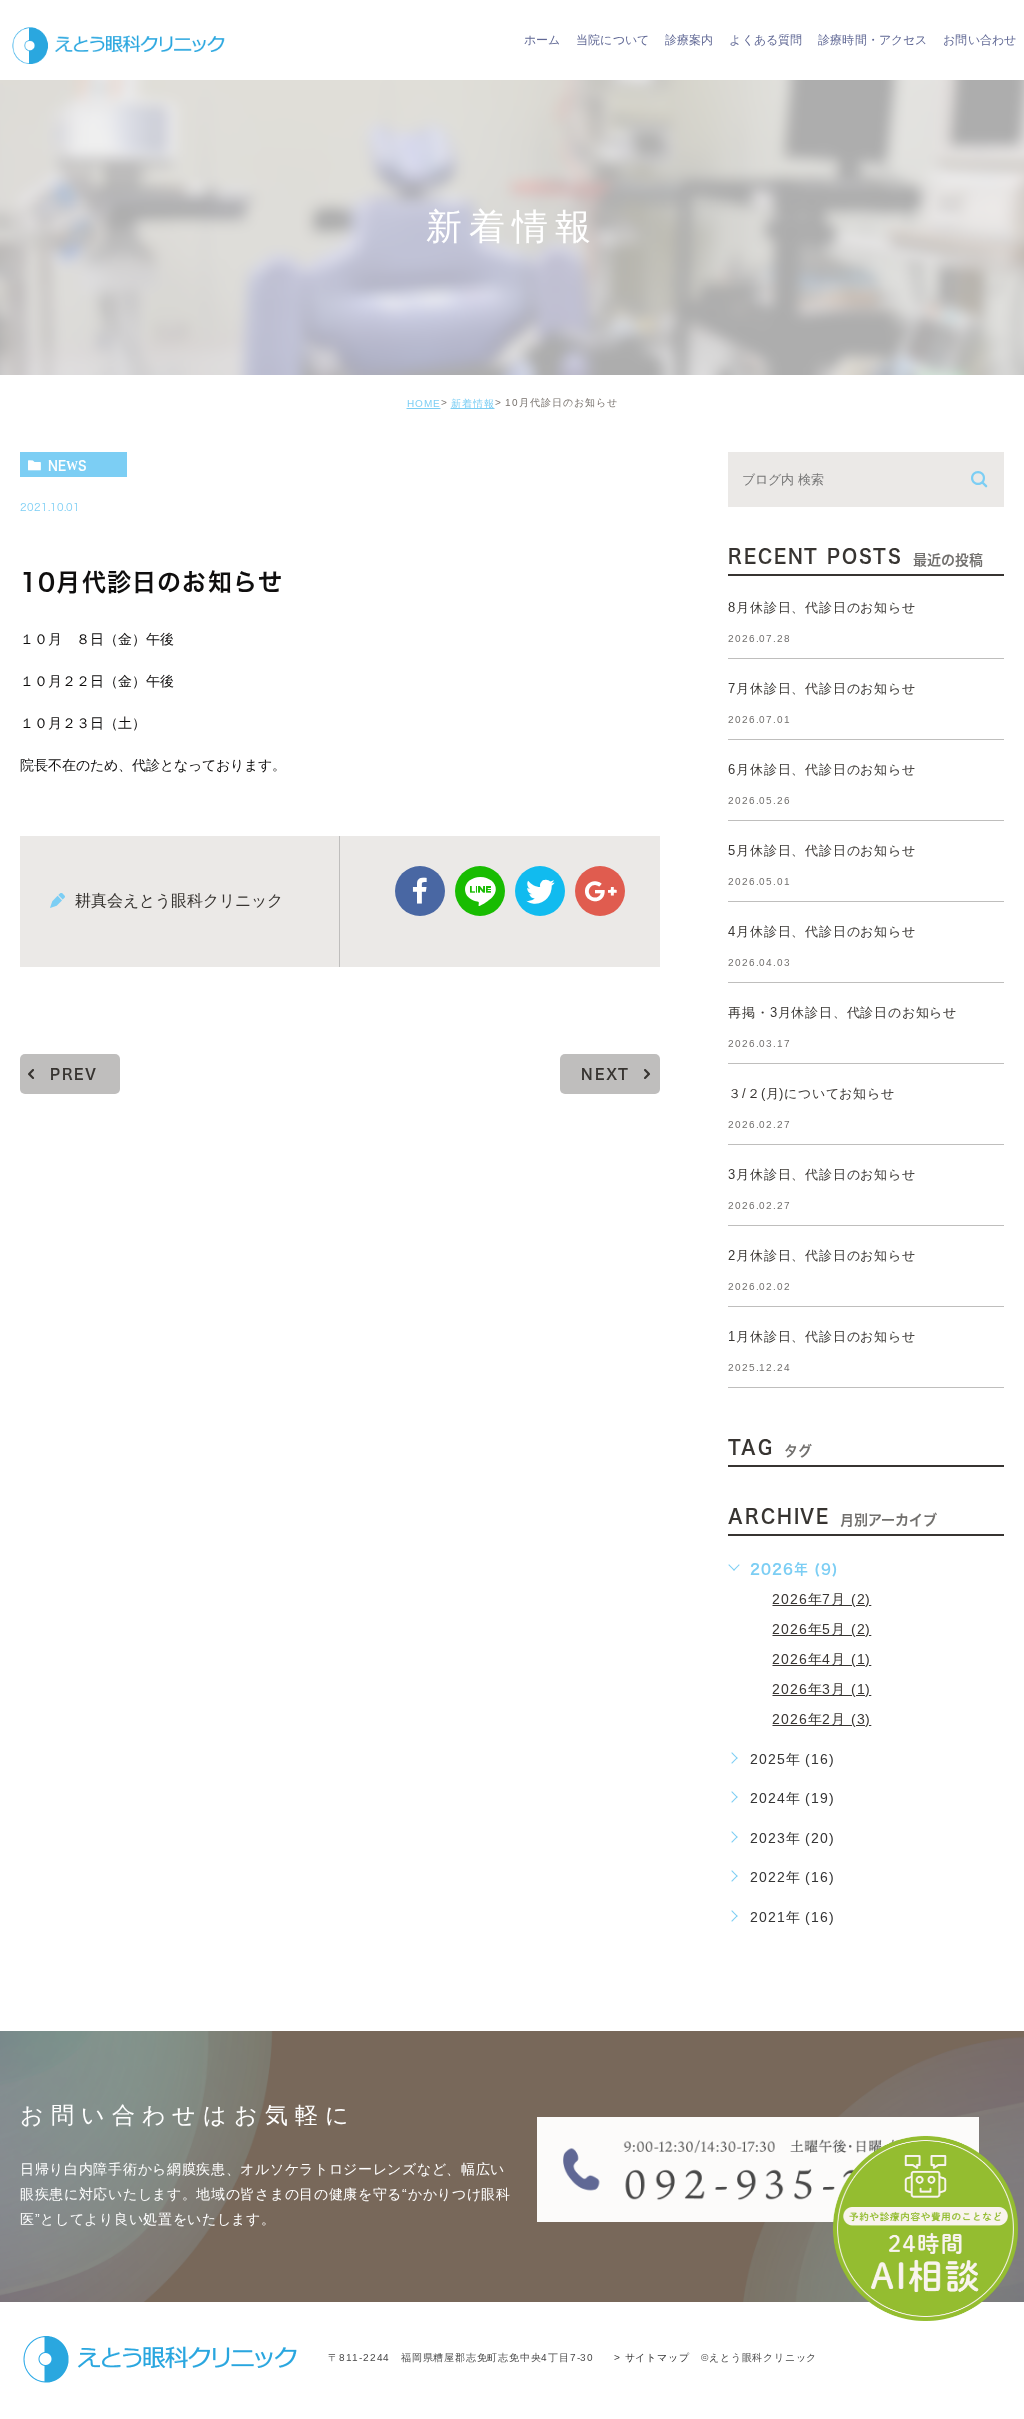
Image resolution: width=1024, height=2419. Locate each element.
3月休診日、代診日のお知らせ (821, 1174)
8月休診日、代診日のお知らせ (821, 607)
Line (480, 891)
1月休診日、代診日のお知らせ (821, 1336)
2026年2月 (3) (821, 1719)
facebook (420, 891)
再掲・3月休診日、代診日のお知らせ (842, 1012)
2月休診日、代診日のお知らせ (821, 1255)
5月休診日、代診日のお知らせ (821, 850)
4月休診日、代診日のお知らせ (821, 931)
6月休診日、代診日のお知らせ (821, 769)
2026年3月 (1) (821, 1689)
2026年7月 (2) (821, 1599)
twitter (540, 891)
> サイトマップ (651, 2357)
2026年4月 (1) (821, 1659)
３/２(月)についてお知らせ (811, 1093)
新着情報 (473, 403)
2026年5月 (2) (821, 1629)
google (600, 891)
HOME (424, 403)
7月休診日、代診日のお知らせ (821, 688)
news (67, 465)
